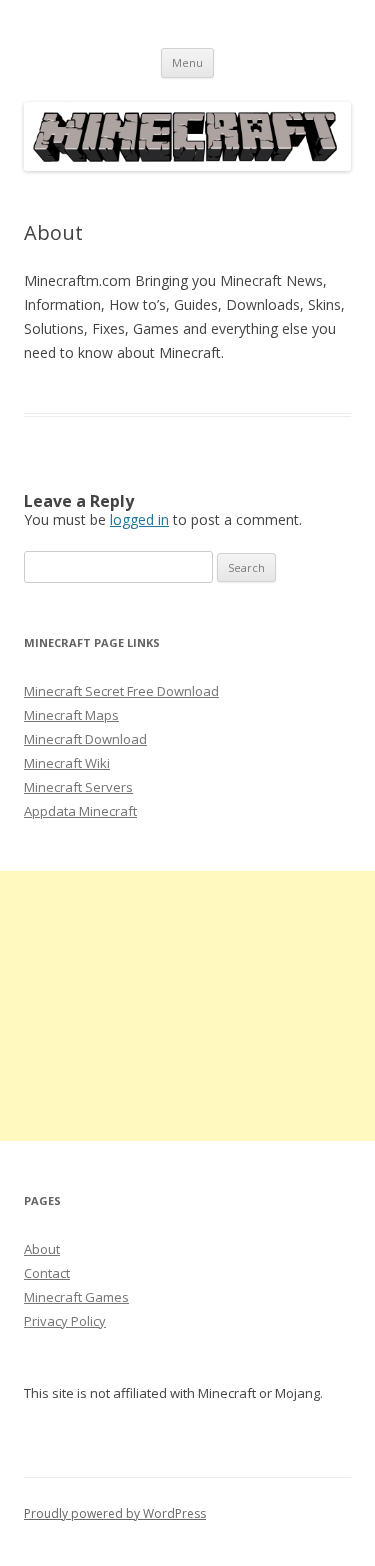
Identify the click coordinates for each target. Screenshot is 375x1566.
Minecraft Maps (71, 715)
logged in (139, 519)
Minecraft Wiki (67, 763)
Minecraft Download (85, 739)
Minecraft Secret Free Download (121, 691)
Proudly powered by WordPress (115, 1513)
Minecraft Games (76, 1297)
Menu (187, 62)
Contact (47, 1273)
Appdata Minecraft (80, 811)
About (42, 1249)
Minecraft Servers (78, 787)
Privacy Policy (65, 1321)
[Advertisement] (187, 1006)
